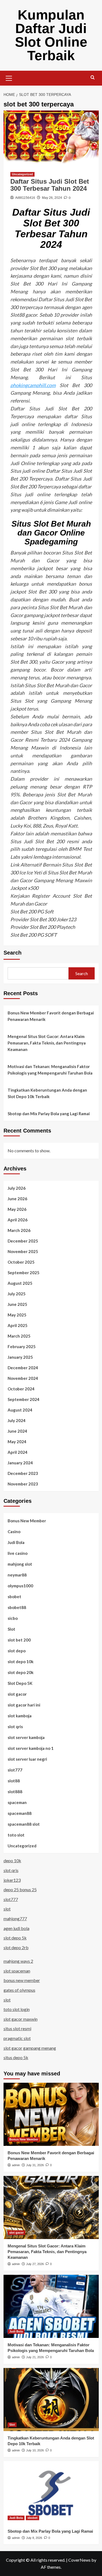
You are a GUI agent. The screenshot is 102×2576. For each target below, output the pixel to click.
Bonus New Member (27, 1521)
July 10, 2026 (35, 2450)
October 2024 (21, 1389)
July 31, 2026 (35, 2165)
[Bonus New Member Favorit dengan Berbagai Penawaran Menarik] (51, 2114)
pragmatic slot (17, 2038)
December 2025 (23, 1241)
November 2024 (23, 1378)
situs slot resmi (17, 2028)
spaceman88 (20, 1813)
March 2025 (19, 1336)
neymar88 (17, 1575)
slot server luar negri (27, 1759)
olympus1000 (20, 1586)
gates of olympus (19, 1990)
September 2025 (24, 1273)
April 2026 (18, 1220)
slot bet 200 (19, 1640)
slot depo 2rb (16, 1947)
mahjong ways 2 (18, 1961)
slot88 (14, 1781)
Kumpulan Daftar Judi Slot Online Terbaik (51, 35)
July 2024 (17, 1420)
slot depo (17, 1651)
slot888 (15, 1792)
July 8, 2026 (34, 2538)
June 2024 (17, 1431)
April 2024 (18, 1452)
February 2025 (22, 1347)
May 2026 (17, 1209)
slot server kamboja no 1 (31, 1748)
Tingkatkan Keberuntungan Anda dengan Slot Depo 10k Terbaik (47, 1093)
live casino (18, 1553)
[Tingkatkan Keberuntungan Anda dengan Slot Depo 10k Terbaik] (51, 2400)
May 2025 (17, 1315)
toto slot (16, 1835)
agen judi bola (16, 1928)
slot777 (15, 1770)
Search (13, 953)
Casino (14, 1532)
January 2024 (20, 1463)
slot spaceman (17, 1971)
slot (7, 1909)
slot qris (15, 1727)
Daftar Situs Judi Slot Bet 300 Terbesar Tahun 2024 (50, 185)
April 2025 (18, 1325)
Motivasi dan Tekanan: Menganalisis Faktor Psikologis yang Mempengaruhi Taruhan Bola (50, 1070)
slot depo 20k (21, 1672)
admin (16, 2165)
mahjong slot (20, 1564)
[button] (9, 77)
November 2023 (23, 1484)
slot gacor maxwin (21, 2019)
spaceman (17, 1802)
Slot (11, 1629)
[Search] (93, 78)
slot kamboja (20, 1716)
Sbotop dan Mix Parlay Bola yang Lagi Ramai (49, 1114)
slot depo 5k (15, 1938)
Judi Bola (16, 1542)
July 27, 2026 (35, 2264)
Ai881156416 (25, 198)
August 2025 (20, 1283)
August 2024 (20, 1410)
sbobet (14, 1597)
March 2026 (19, 1230)
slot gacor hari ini (24, 1705)
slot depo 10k (21, 1662)
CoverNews (79, 2560)
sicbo (13, 1618)
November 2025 (23, 1251)
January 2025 (20, 1357)
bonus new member (22, 1980)
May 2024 (17, 1442)
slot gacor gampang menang (30, 2048)
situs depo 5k (16, 2057)
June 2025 (17, 1304)
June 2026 (17, 1199)
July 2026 (17, 1188)
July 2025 (17, 1294)
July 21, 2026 (35, 2357)
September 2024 (24, 1399)
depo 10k (12, 1860)
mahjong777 (15, 1918)
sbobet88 (17, 1607)
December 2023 (23, 1473)
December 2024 (23, 1368)
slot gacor (17, 1694)
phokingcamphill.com (33, 385)
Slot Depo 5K (20, 1683)
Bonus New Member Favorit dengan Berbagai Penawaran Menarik (51, 1016)
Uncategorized (22, 174)
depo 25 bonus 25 (20, 1889)
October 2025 (21, 1262)
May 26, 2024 (52, 198)
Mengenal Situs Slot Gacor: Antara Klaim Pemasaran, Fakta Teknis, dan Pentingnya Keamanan (47, 1043)
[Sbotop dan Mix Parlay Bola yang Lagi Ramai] (51, 2493)
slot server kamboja (26, 1737)
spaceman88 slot (24, 1824)
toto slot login (17, 2009)
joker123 (12, 1880)
